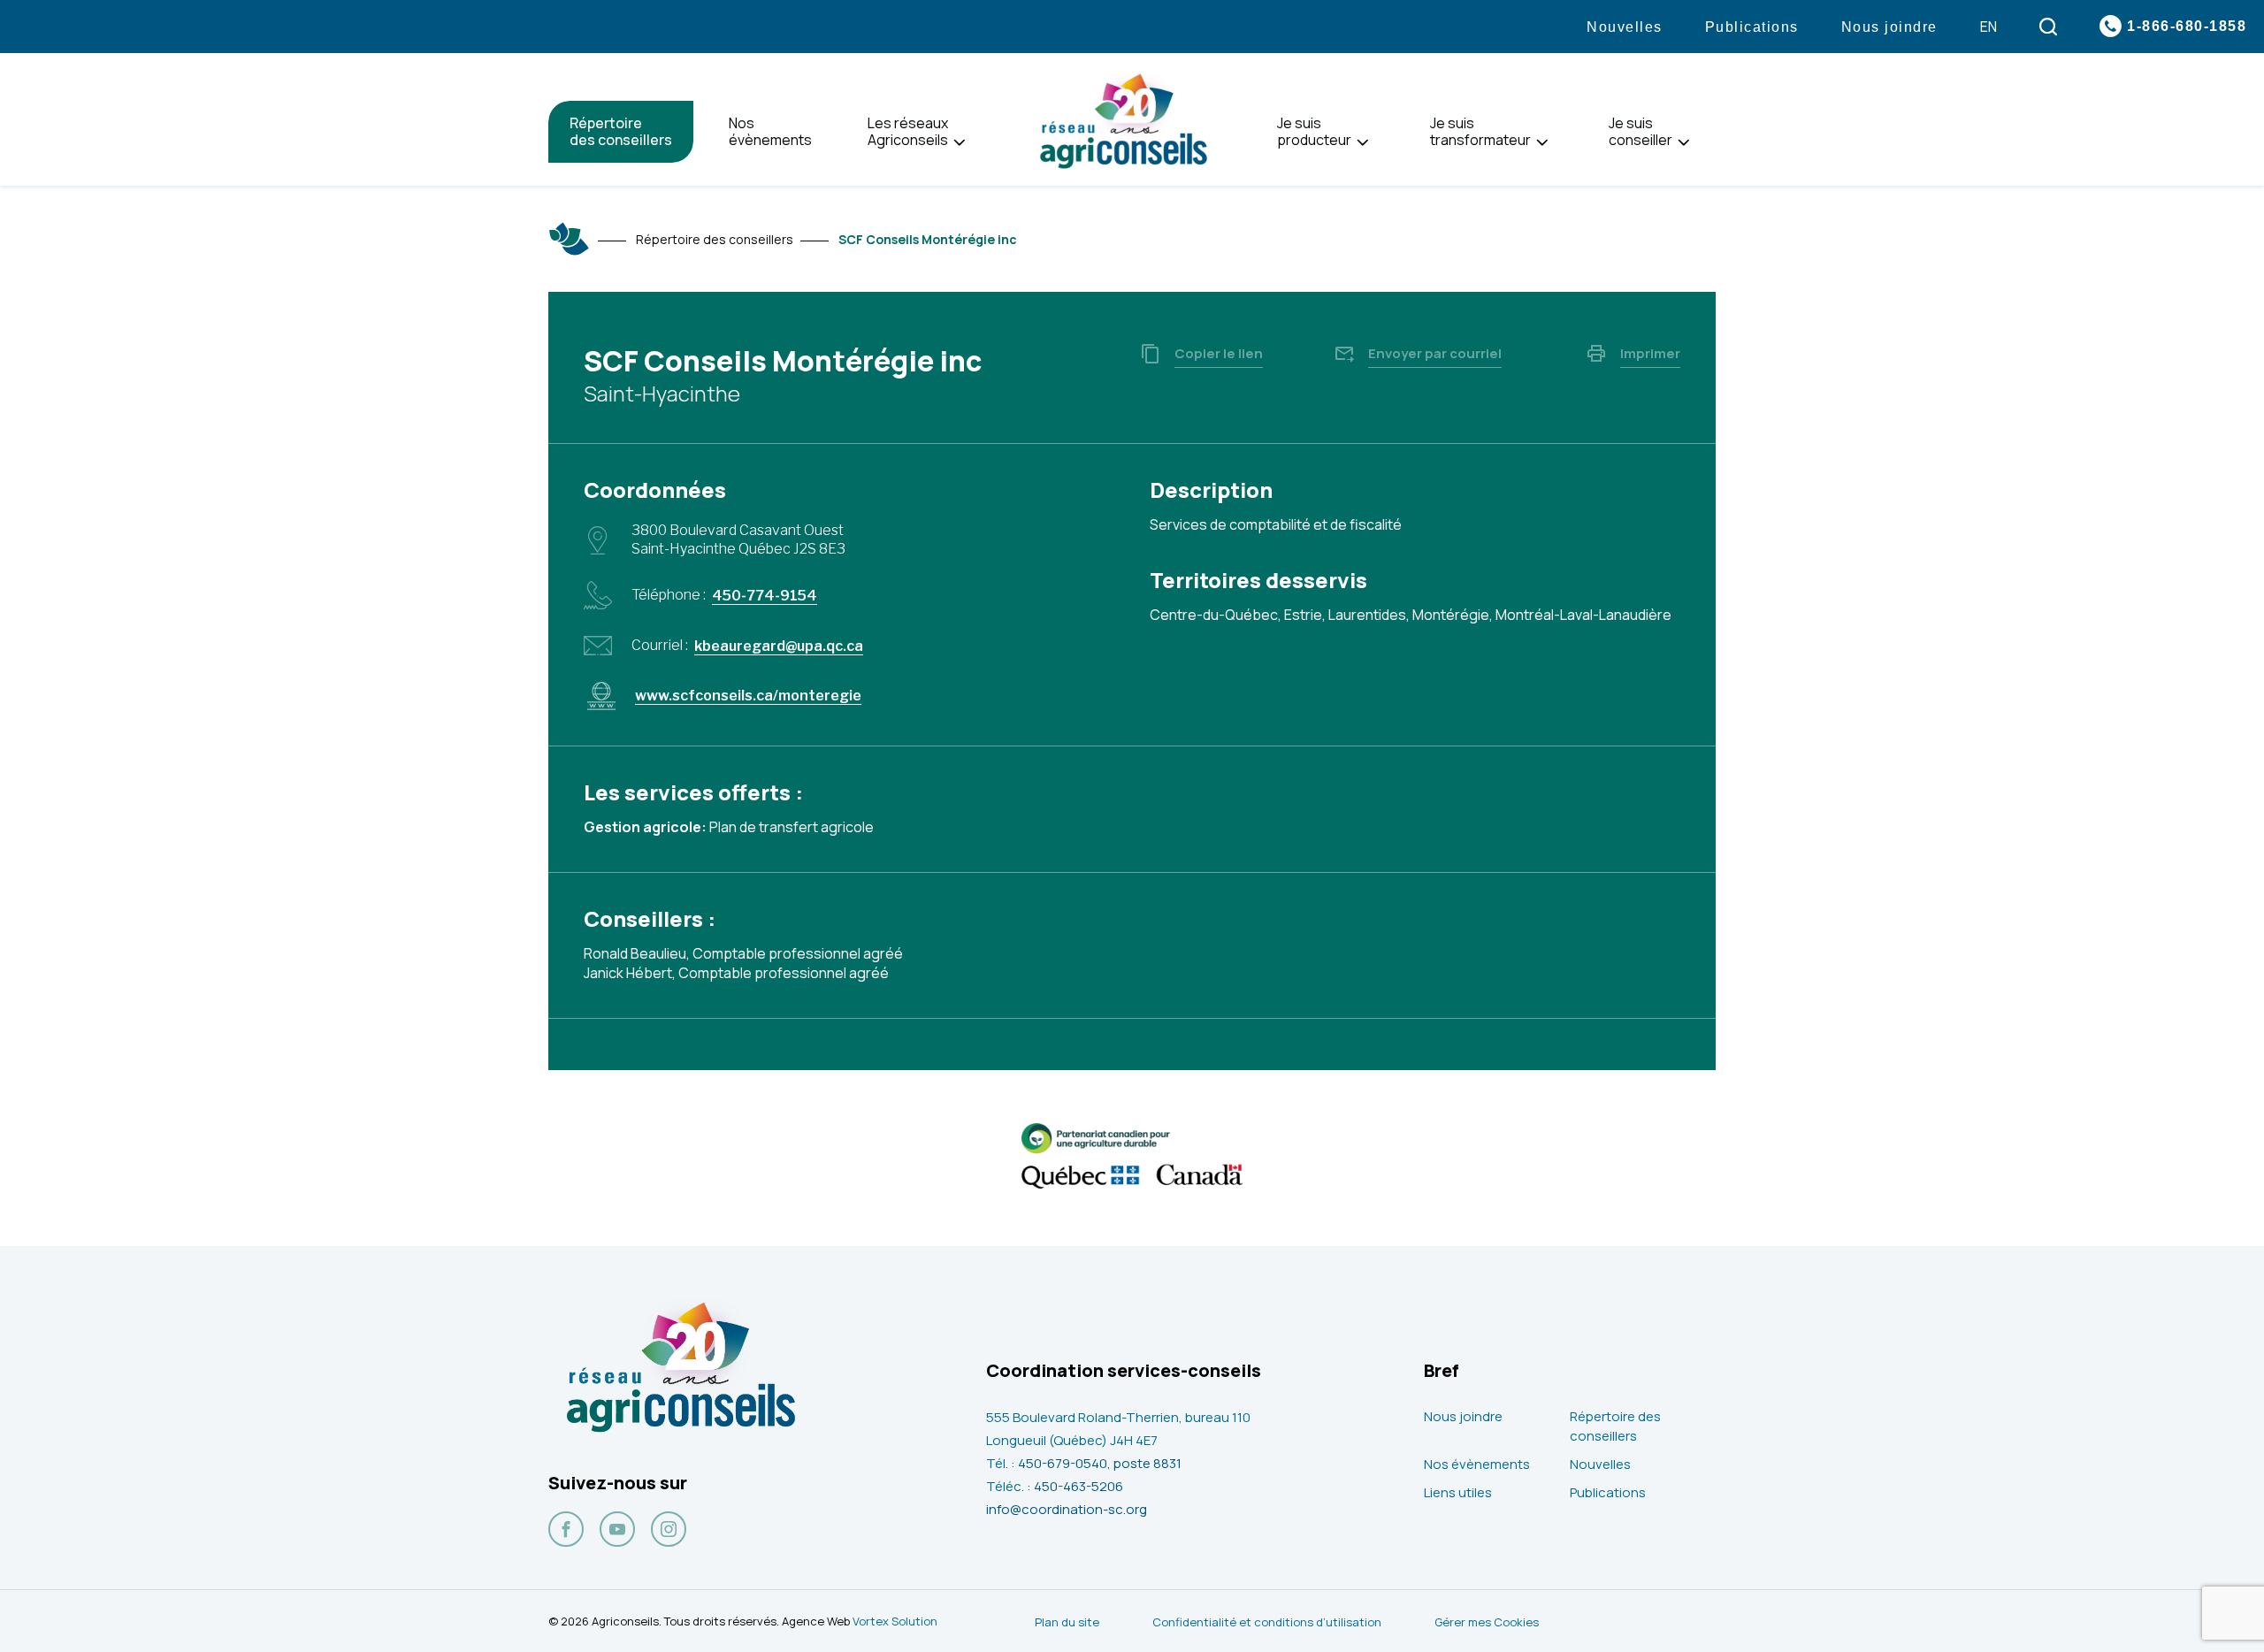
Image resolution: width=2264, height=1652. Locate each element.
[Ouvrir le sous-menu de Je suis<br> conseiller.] (1683, 143)
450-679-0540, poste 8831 (1100, 1463)
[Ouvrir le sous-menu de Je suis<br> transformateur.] (1542, 143)
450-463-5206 (1078, 1486)
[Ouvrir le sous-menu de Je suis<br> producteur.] (1362, 143)
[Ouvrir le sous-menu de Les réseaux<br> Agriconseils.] (959, 143)
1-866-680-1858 (2187, 26)
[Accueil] (570, 239)
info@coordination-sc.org (1067, 1509)
